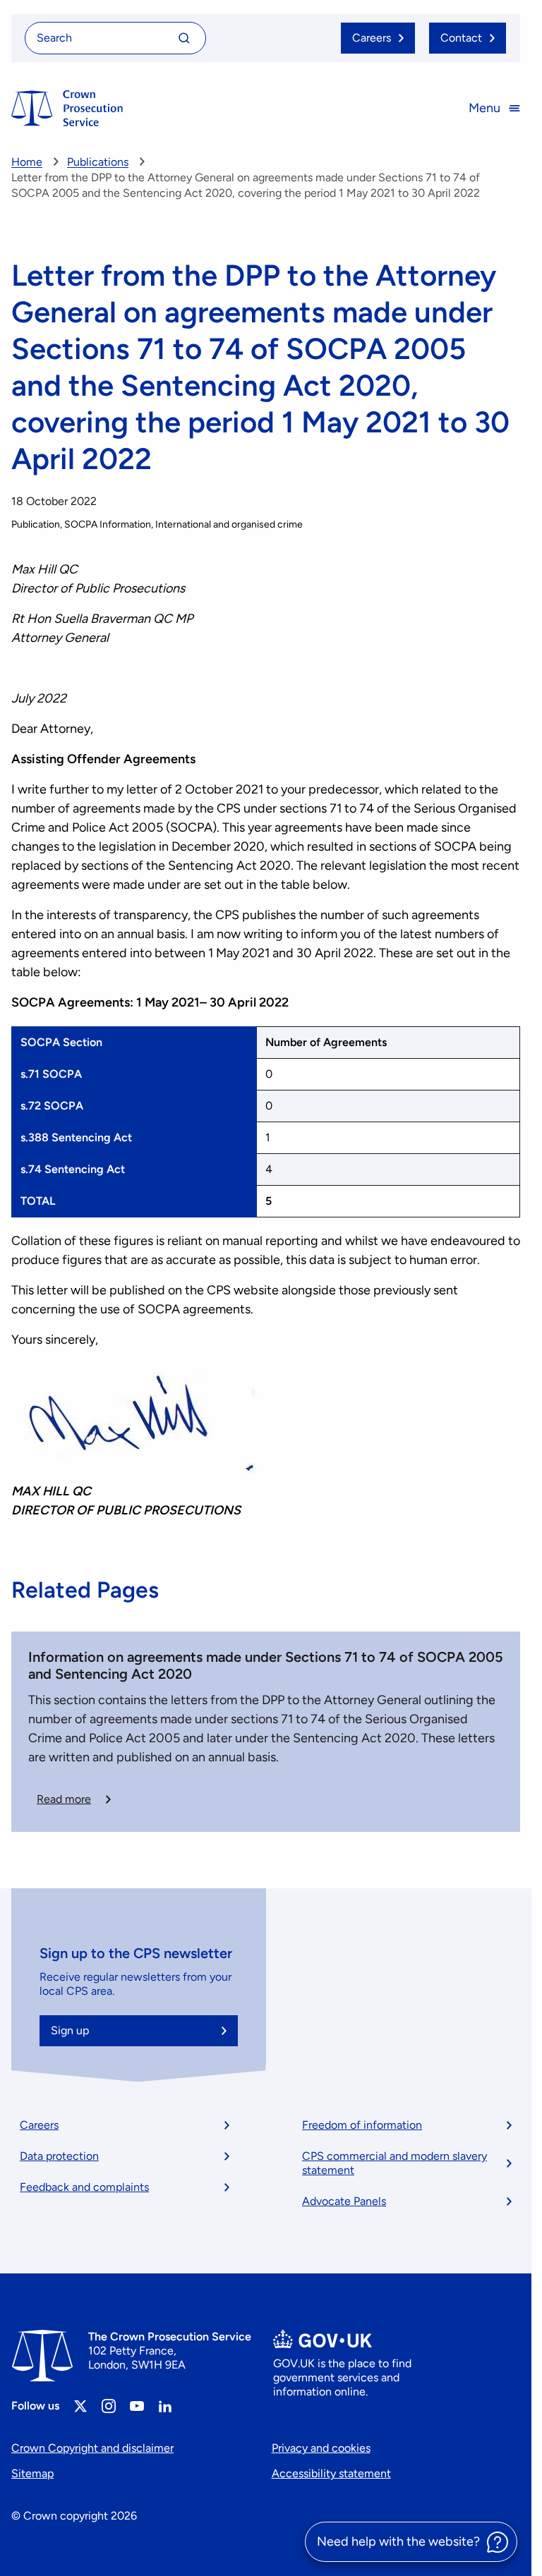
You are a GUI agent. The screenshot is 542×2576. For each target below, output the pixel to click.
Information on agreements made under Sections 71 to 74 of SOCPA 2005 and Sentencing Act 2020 (266, 1665)
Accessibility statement (331, 2473)
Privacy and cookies (321, 2448)
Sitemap (32, 2473)
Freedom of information (362, 2125)
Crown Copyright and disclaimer (92, 2448)
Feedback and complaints (84, 2187)
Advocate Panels (344, 2201)
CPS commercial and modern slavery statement (395, 2163)
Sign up (70, 2030)
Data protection (59, 2156)
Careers (39, 2125)
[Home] (67, 108)
